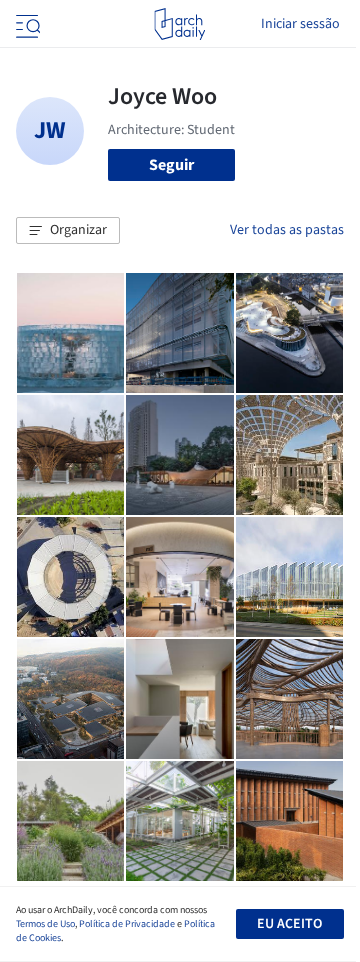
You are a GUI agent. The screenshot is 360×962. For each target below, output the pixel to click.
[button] (68, 231)
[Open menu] (26, 24)
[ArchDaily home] (179, 24)
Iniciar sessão (300, 24)
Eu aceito (289, 924)
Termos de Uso (45, 924)
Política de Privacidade (127, 924)
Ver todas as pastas (287, 230)
